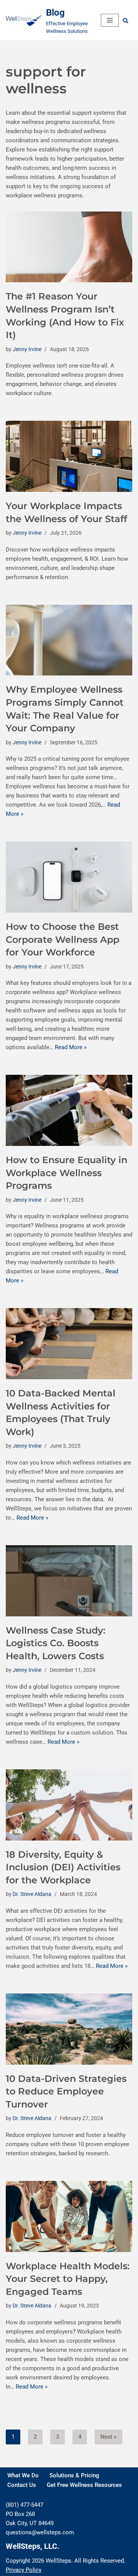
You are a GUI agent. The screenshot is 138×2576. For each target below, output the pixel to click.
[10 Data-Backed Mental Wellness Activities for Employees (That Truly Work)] (69, 1344)
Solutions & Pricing (74, 2475)
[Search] (126, 20)
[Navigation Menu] (110, 20)
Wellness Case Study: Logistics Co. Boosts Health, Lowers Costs (56, 1643)
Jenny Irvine (27, 349)
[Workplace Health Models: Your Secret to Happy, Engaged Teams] (69, 2216)
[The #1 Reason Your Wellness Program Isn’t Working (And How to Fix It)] (69, 247)
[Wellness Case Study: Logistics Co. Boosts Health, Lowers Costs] (69, 1581)
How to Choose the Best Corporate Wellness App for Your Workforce (62, 939)
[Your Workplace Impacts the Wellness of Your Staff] (69, 456)
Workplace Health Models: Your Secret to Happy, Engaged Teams (68, 2279)
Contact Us (22, 2485)
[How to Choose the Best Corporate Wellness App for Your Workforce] (69, 877)
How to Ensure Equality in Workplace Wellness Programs (67, 1173)
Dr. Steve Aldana (32, 1894)
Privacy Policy (24, 2570)
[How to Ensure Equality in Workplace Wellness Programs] (69, 1110)
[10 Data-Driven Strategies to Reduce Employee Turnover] (69, 2029)
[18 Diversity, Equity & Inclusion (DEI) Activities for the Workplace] (69, 1805)
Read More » (71, 1047)
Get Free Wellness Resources (84, 2485)
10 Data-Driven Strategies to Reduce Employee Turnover (66, 2091)
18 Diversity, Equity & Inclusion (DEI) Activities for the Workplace (63, 1867)
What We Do (23, 2475)
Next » (108, 2437)
